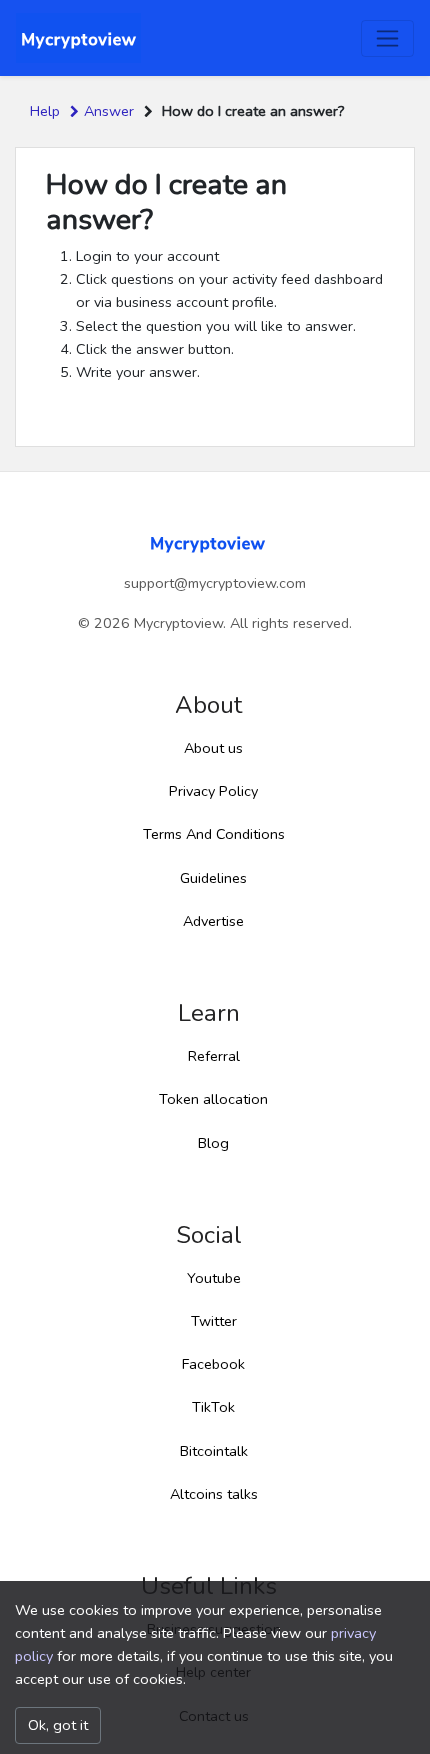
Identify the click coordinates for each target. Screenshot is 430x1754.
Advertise (213, 921)
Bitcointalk (214, 1451)
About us (213, 748)
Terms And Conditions (214, 834)
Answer (109, 111)
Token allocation (213, 1099)
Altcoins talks (214, 1494)
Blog (213, 1143)
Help (45, 111)
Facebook (213, 1364)
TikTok (213, 1407)
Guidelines (213, 878)
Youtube (214, 1278)
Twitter (214, 1321)
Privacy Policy (213, 791)
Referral (214, 1056)
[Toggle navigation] (387, 38)
